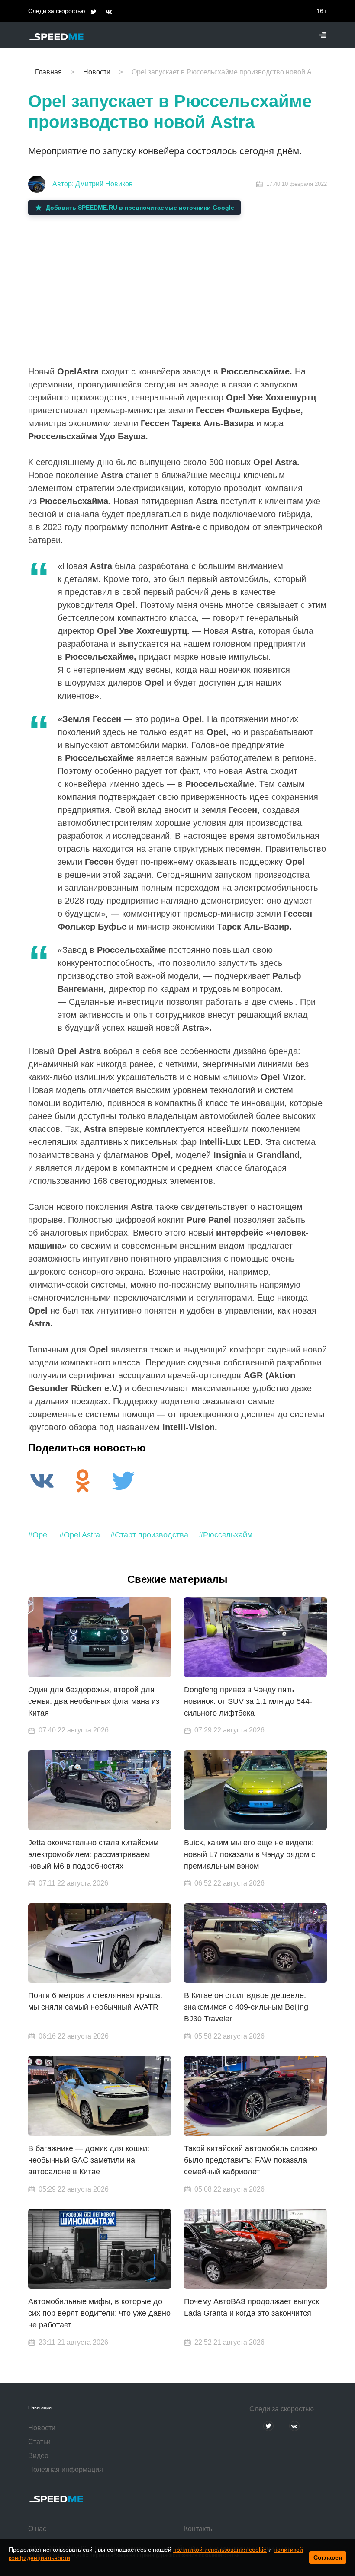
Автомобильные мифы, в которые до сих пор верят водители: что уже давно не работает (99, 2313)
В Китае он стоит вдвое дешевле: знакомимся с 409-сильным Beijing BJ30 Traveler (246, 2007)
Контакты (199, 2529)
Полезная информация (66, 2469)
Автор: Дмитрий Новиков (93, 184)
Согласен (328, 2557)
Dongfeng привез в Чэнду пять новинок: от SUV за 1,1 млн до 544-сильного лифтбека (248, 1701)
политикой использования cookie (220, 2550)
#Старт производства (149, 1535)
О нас (37, 2529)
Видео (38, 2456)
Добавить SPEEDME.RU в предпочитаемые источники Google (140, 208)
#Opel (39, 1535)
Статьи (39, 2442)
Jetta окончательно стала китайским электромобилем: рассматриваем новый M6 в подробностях (93, 1854)
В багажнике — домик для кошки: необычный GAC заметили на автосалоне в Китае (89, 2160)
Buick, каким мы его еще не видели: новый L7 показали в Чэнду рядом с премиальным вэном (250, 1854)
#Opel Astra (80, 1535)
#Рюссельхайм (226, 1535)
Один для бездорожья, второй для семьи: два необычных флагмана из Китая (94, 1701)
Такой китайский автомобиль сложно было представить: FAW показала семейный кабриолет (251, 2160)
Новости (42, 2428)
